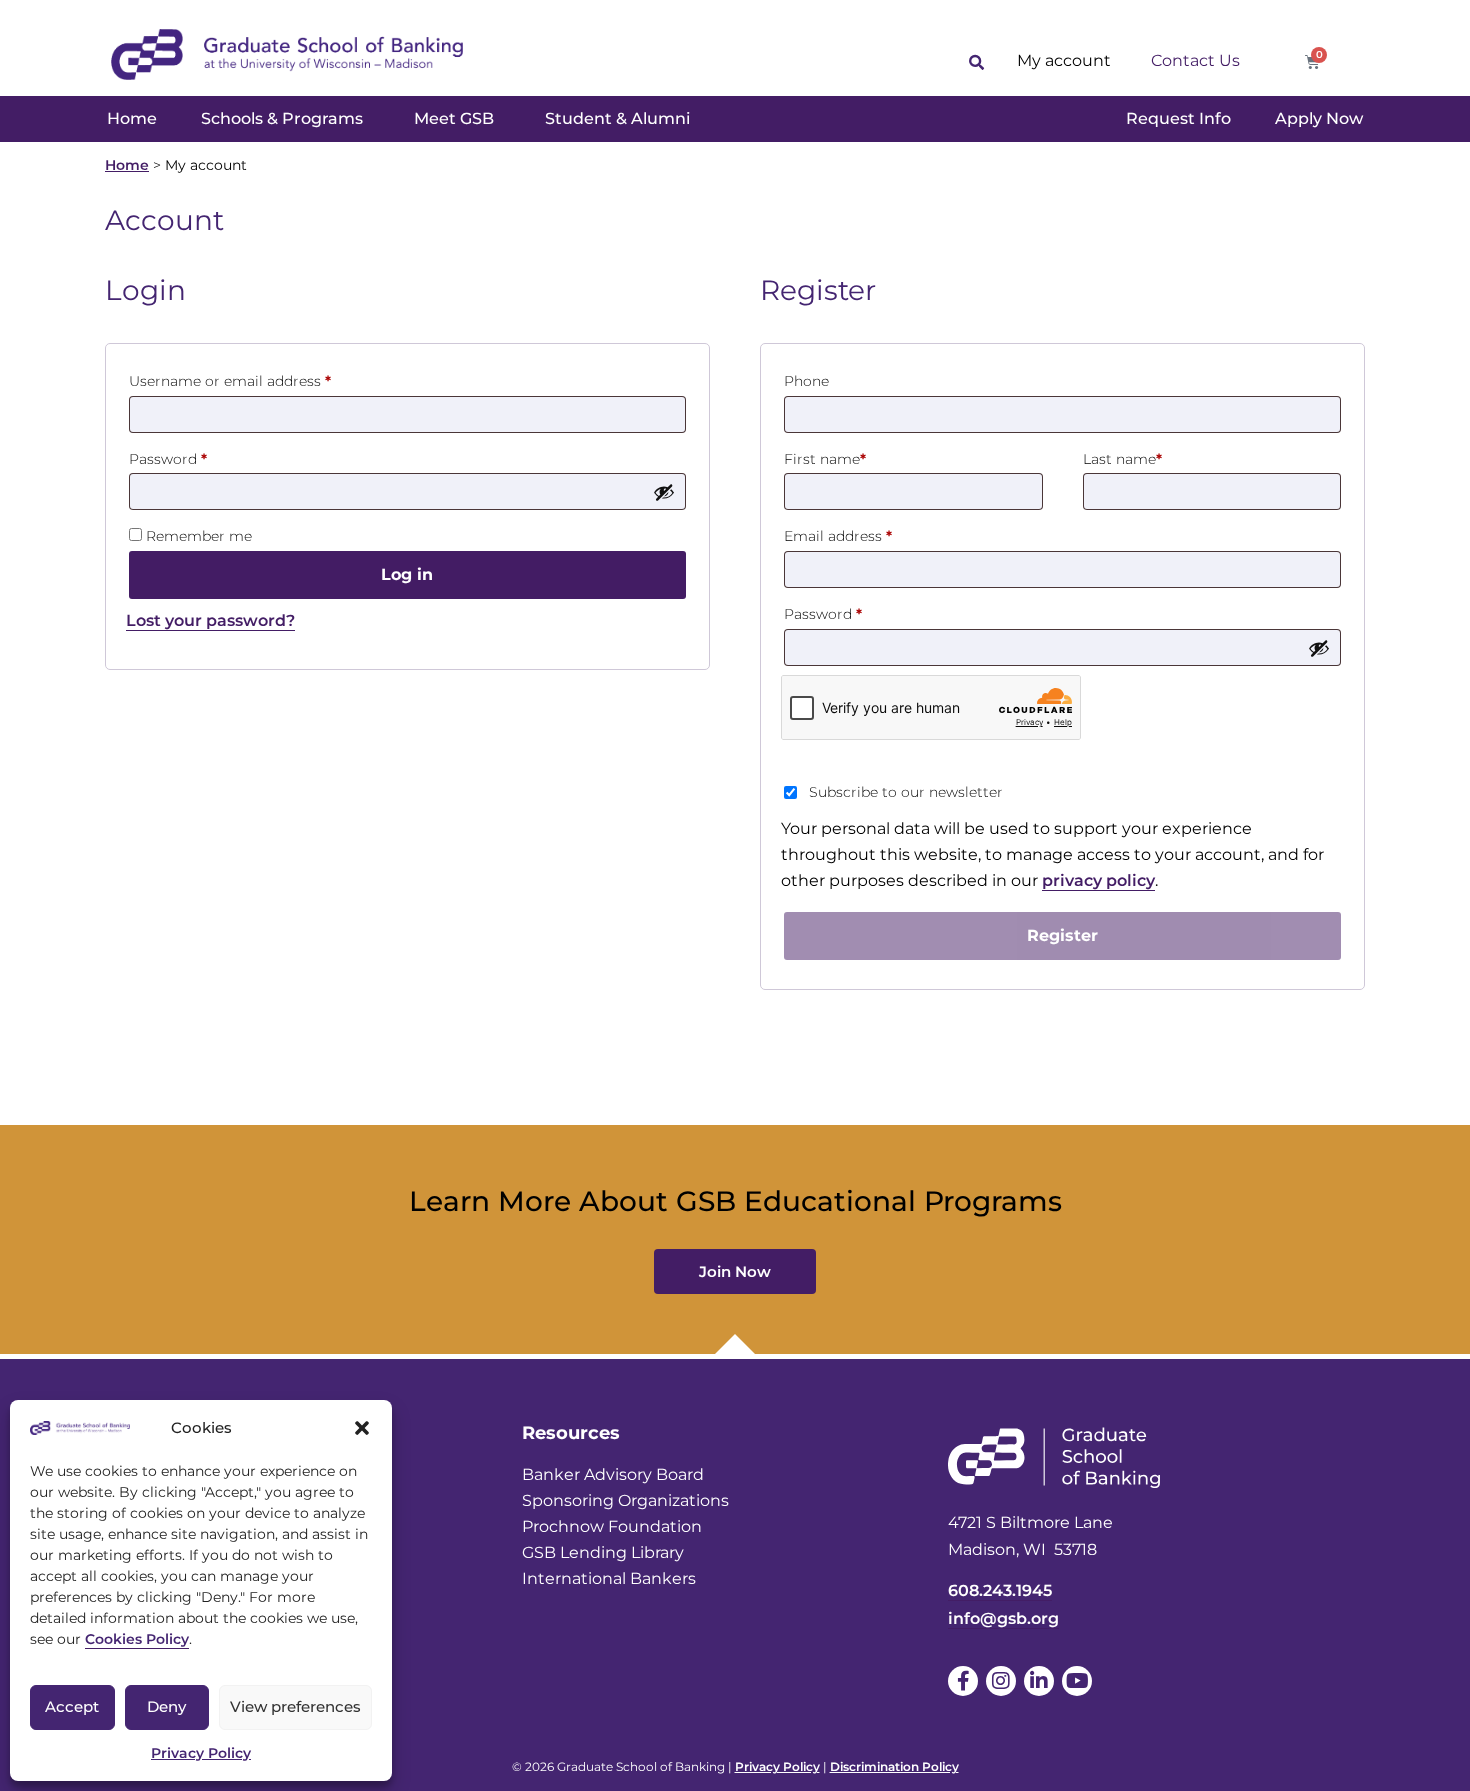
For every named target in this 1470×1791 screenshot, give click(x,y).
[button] (362, 1428)
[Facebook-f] (963, 1681)
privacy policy (1098, 880)
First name (825, 459)
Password (199, 456)
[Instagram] (1001, 1681)
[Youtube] (1077, 1681)
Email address (869, 533)
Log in (407, 574)
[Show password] (664, 492)
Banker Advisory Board (613, 1474)
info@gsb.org (1003, 1618)
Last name (1122, 459)
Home (127, 165)
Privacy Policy (201, 1753)
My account (1064, 60)
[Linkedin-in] (1039, 1681)
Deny (166, 1706)
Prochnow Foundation (612, 1526)
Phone (806, 381)
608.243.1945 (1000, 1590)
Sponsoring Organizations (625, 1500)
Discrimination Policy (894, 1766)
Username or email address (261, 378)
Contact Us (1195, 60)
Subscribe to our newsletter (906, 792)
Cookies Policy (137, 1639)
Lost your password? (210, 620)
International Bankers (609, 1578)
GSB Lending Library (603, 1552)
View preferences (295, 1706)
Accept (72, 1706)
